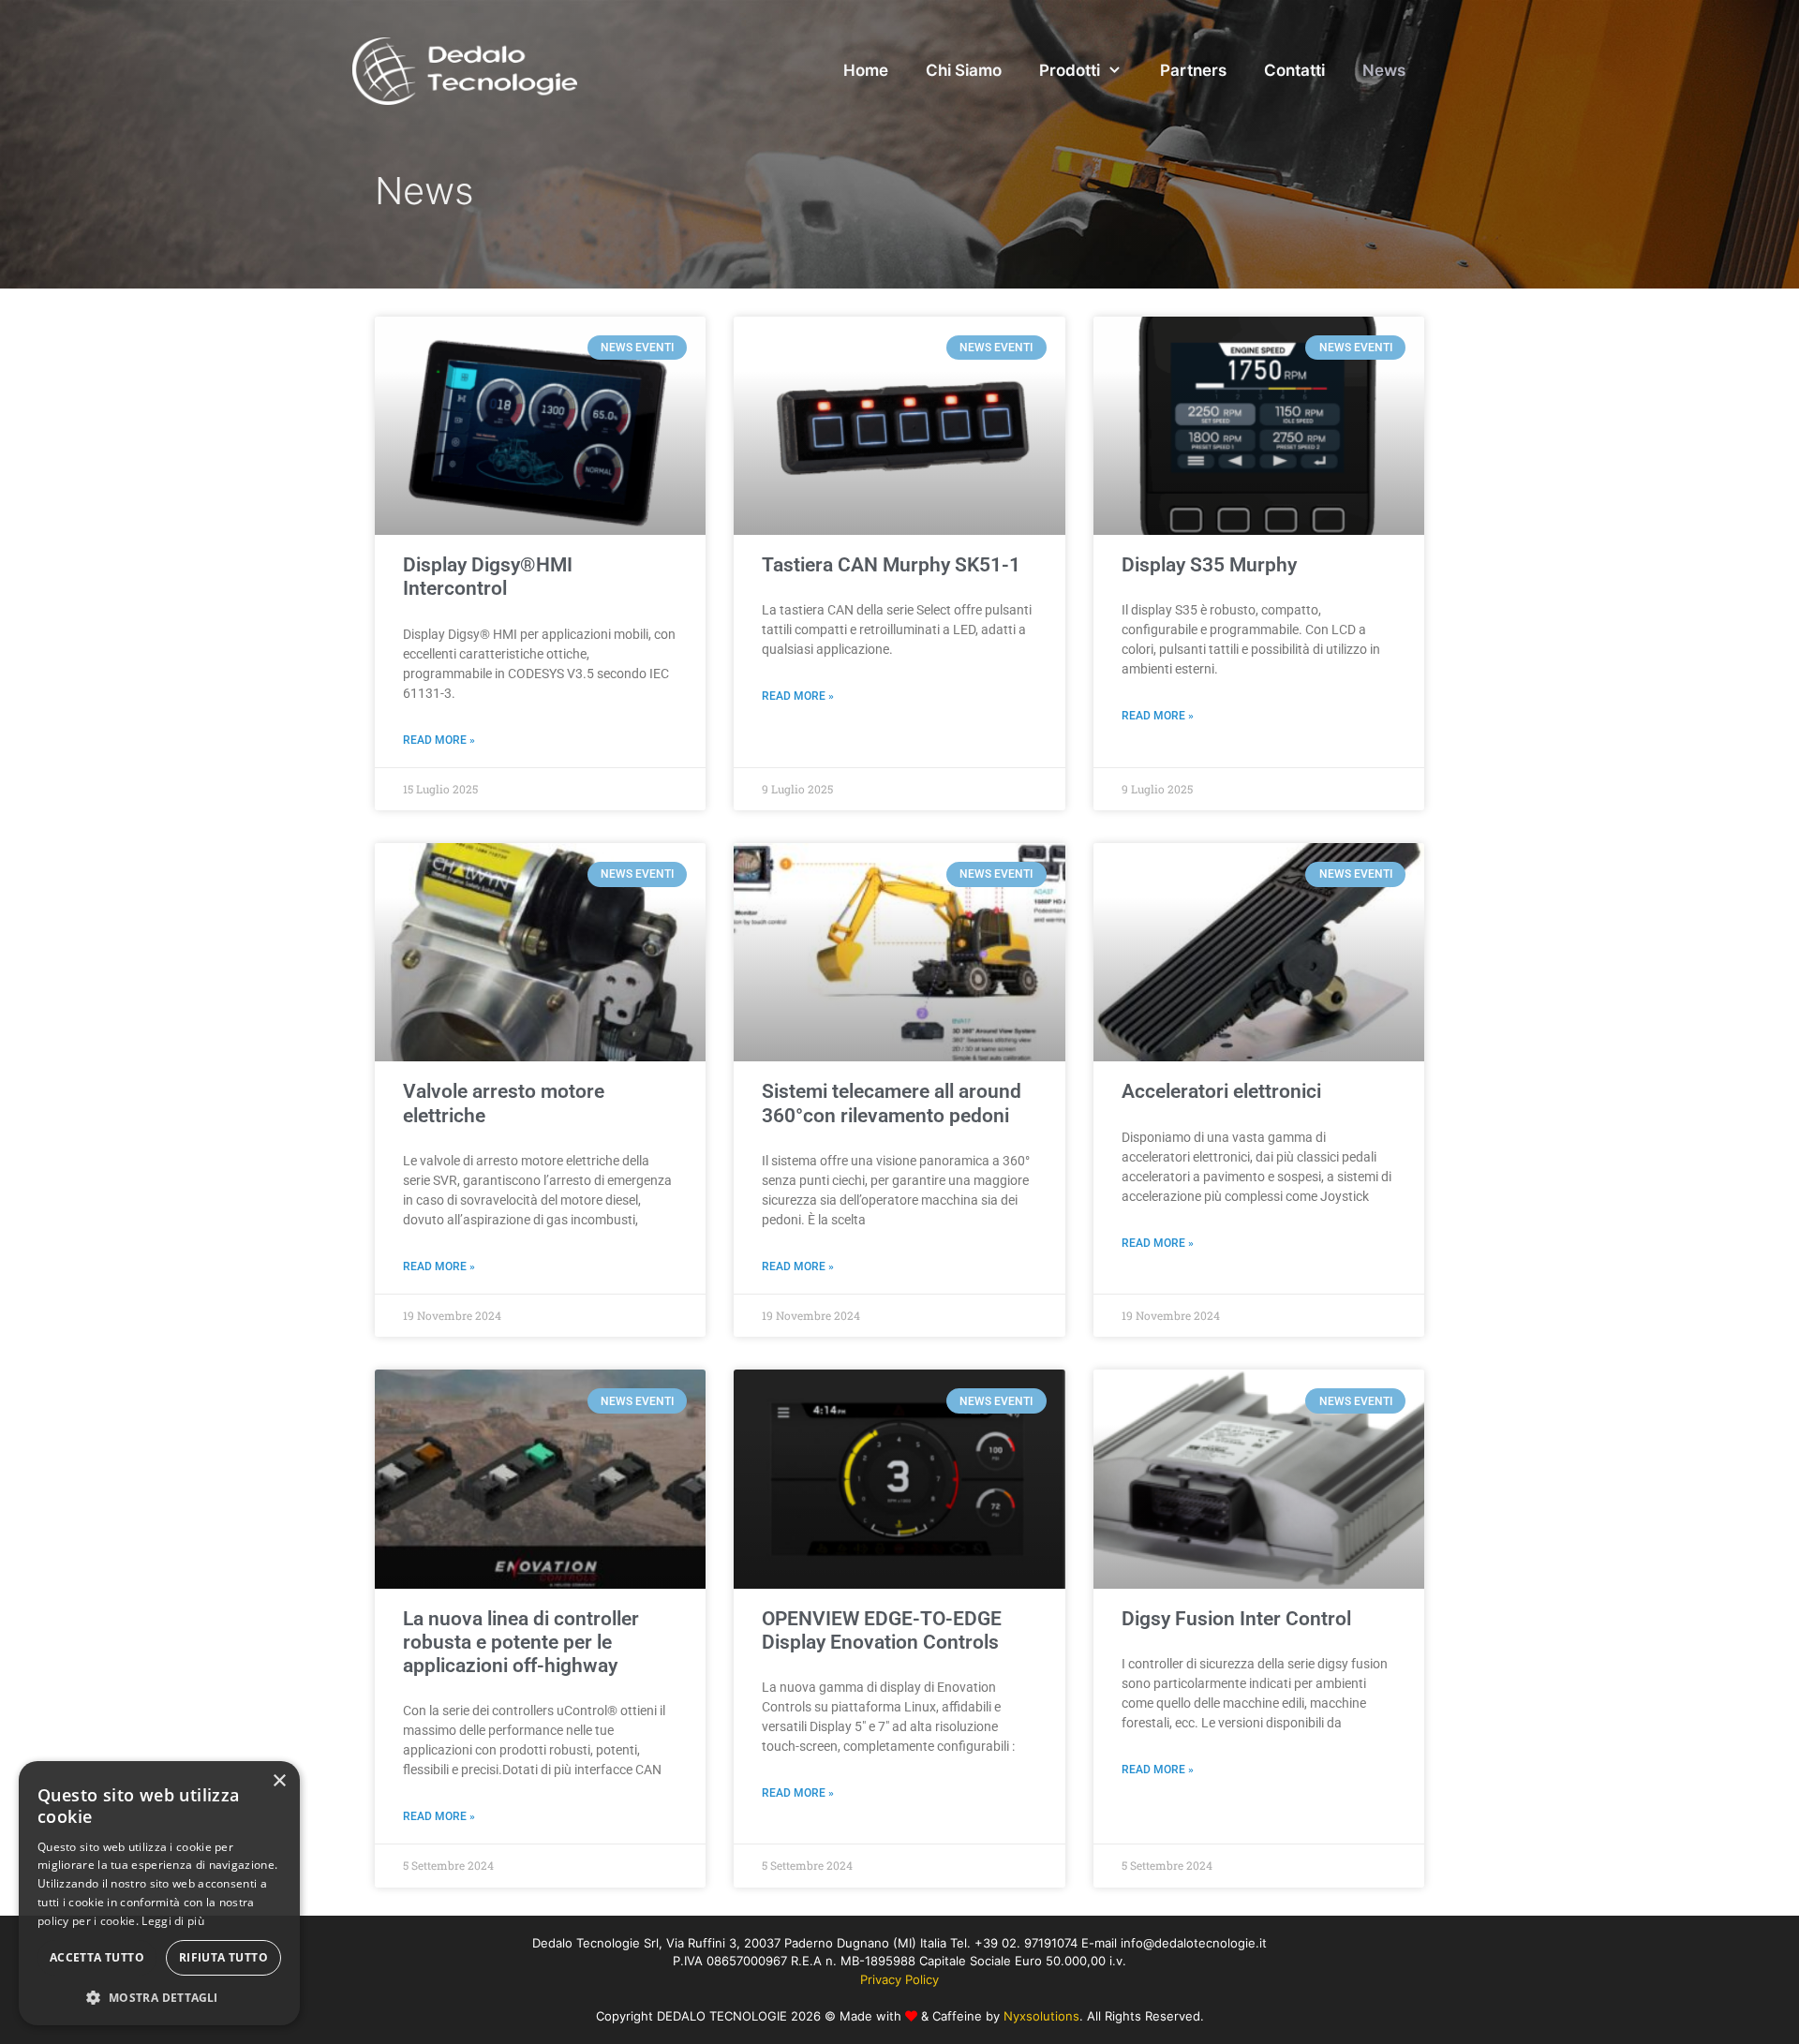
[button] (159, 1997)
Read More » (439, 740)
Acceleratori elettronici (1221, 1091)
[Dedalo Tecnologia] (465, 70)
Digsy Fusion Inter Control (1236, 1619)
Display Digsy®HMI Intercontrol (488, 577)
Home (866, 70)
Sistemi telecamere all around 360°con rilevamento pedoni (892, 1103)
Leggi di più (173, 1921)
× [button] (279, 1781)
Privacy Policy (899, 1979)
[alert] (159, 1893)
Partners (1193, 70)
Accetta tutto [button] (97, 1957)
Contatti (1294, 70)
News (1384, 70)
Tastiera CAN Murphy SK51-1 (891, 565)
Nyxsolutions (1041, 2016)
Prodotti (1070, 70)
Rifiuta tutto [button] (223, 1957)
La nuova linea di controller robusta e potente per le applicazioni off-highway (521, 1642)
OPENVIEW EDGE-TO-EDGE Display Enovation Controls (882, 1630)
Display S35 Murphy (1209, 565)
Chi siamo (964, 70)
